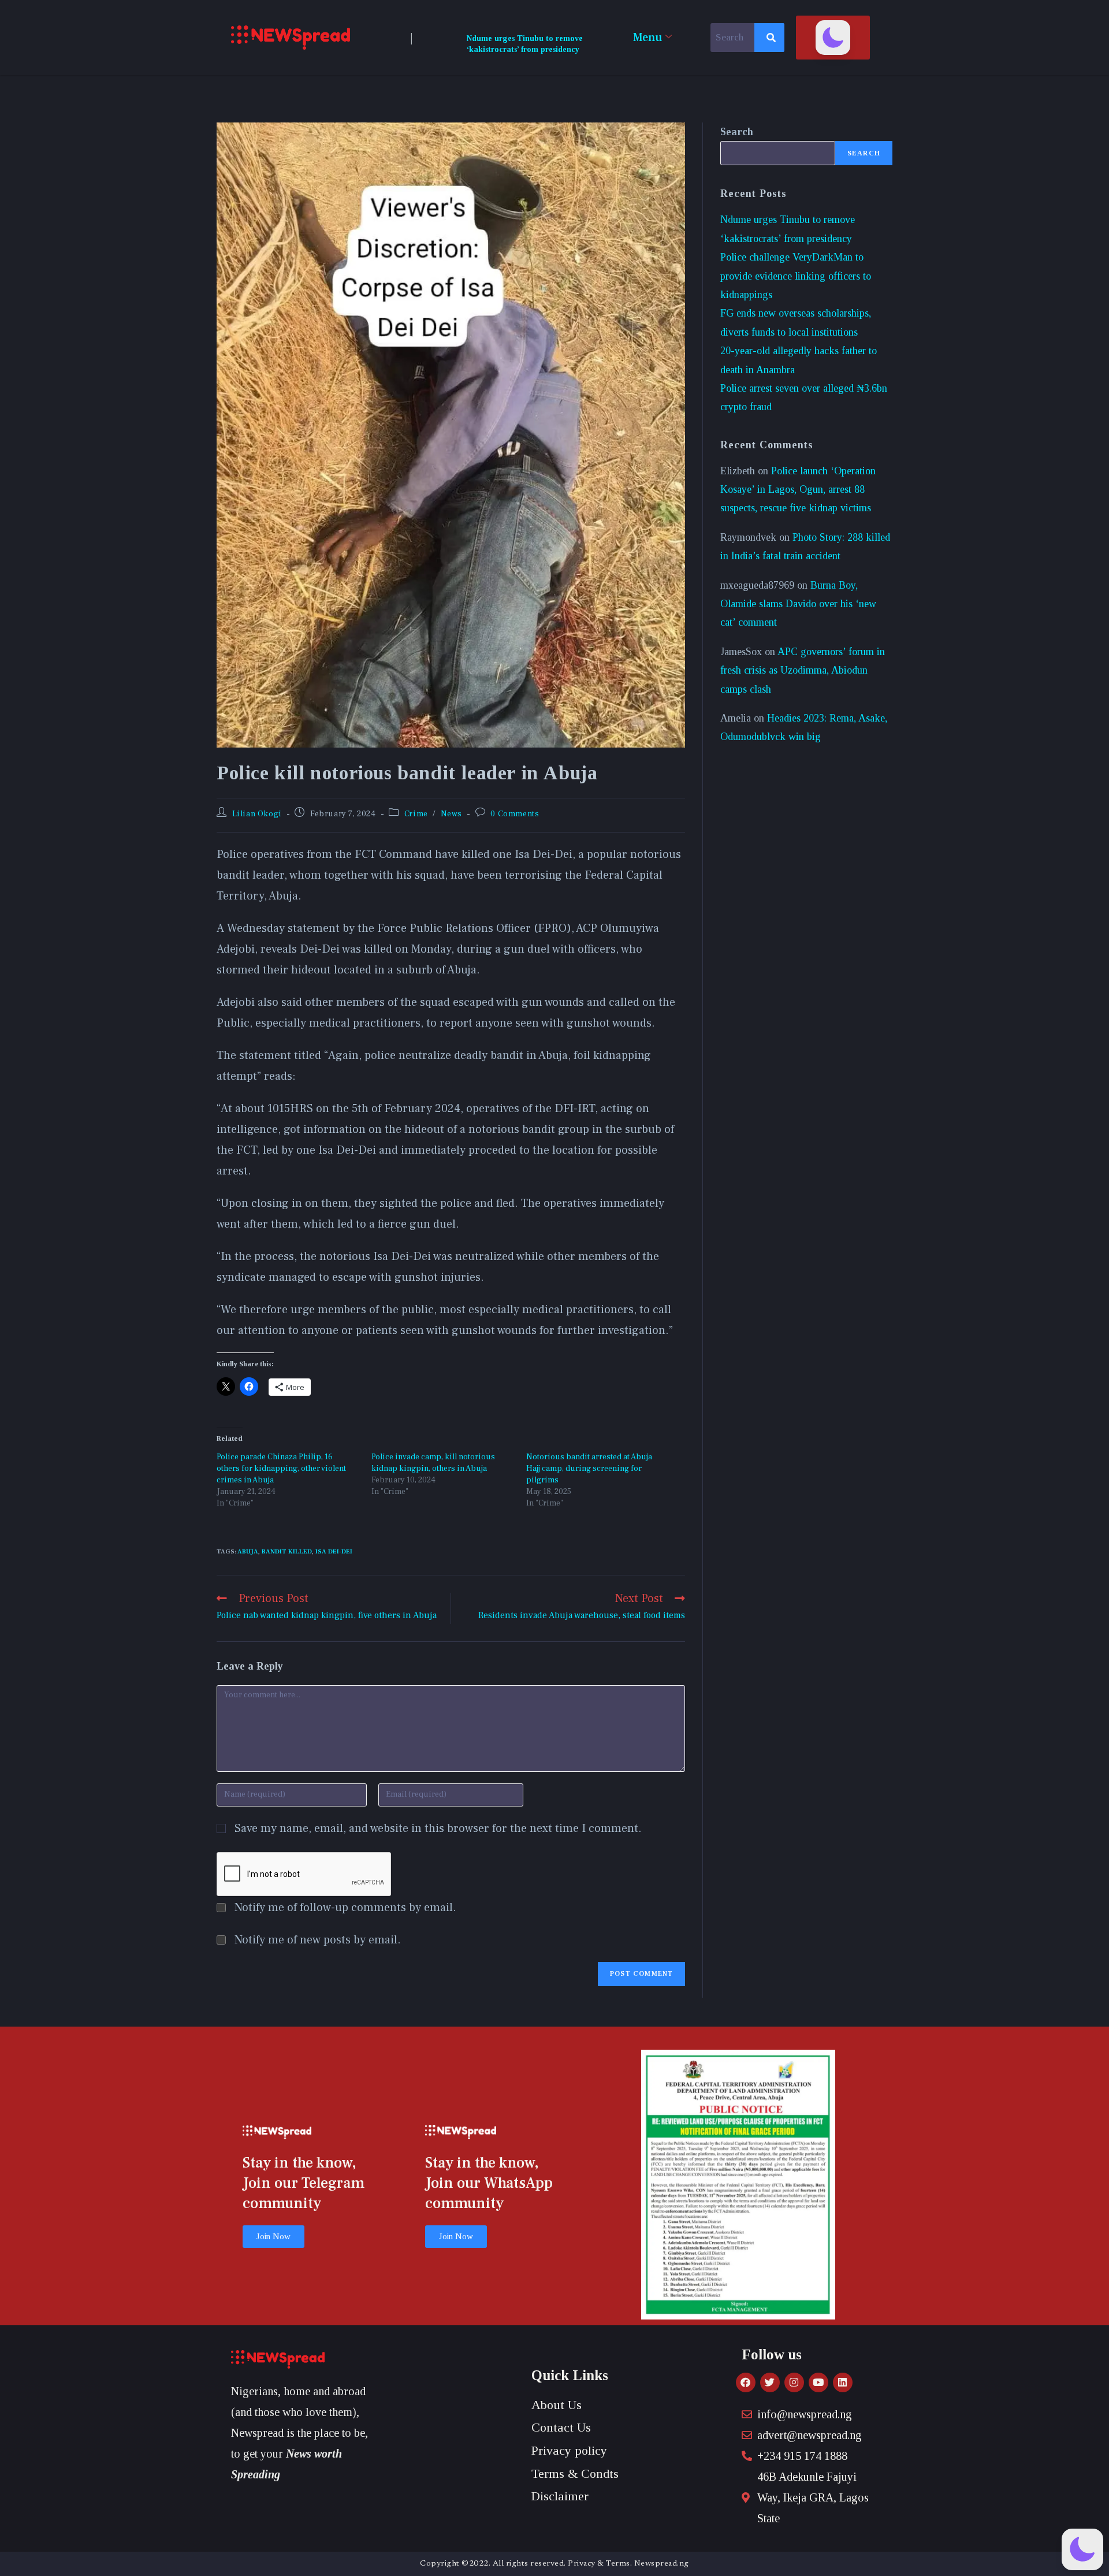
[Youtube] (818, 2382)
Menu (647, 38)
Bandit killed (287, 1551)
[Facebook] (746, 2382)
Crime (416, 814)
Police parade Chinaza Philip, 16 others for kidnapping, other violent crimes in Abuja (281, 1469)
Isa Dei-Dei (334, 1551)
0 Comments (515, 814)
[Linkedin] (843, 2382)
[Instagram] (794, 2382)
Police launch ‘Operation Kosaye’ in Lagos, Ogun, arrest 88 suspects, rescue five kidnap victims (798, 490)
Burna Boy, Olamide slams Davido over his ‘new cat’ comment (798, 604)
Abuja (248, 1551)
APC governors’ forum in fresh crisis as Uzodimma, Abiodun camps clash (803, 670)
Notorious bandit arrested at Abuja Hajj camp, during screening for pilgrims (589, 1469)
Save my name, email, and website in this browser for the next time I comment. (438, 1828)
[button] (833, 38)
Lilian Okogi (257, 814)
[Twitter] (770, 2382)
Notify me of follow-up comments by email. (345, 1908)
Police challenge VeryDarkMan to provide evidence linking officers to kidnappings (796, 276)
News (451, 814)
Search (737, 132)
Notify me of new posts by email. (318, 1940)
